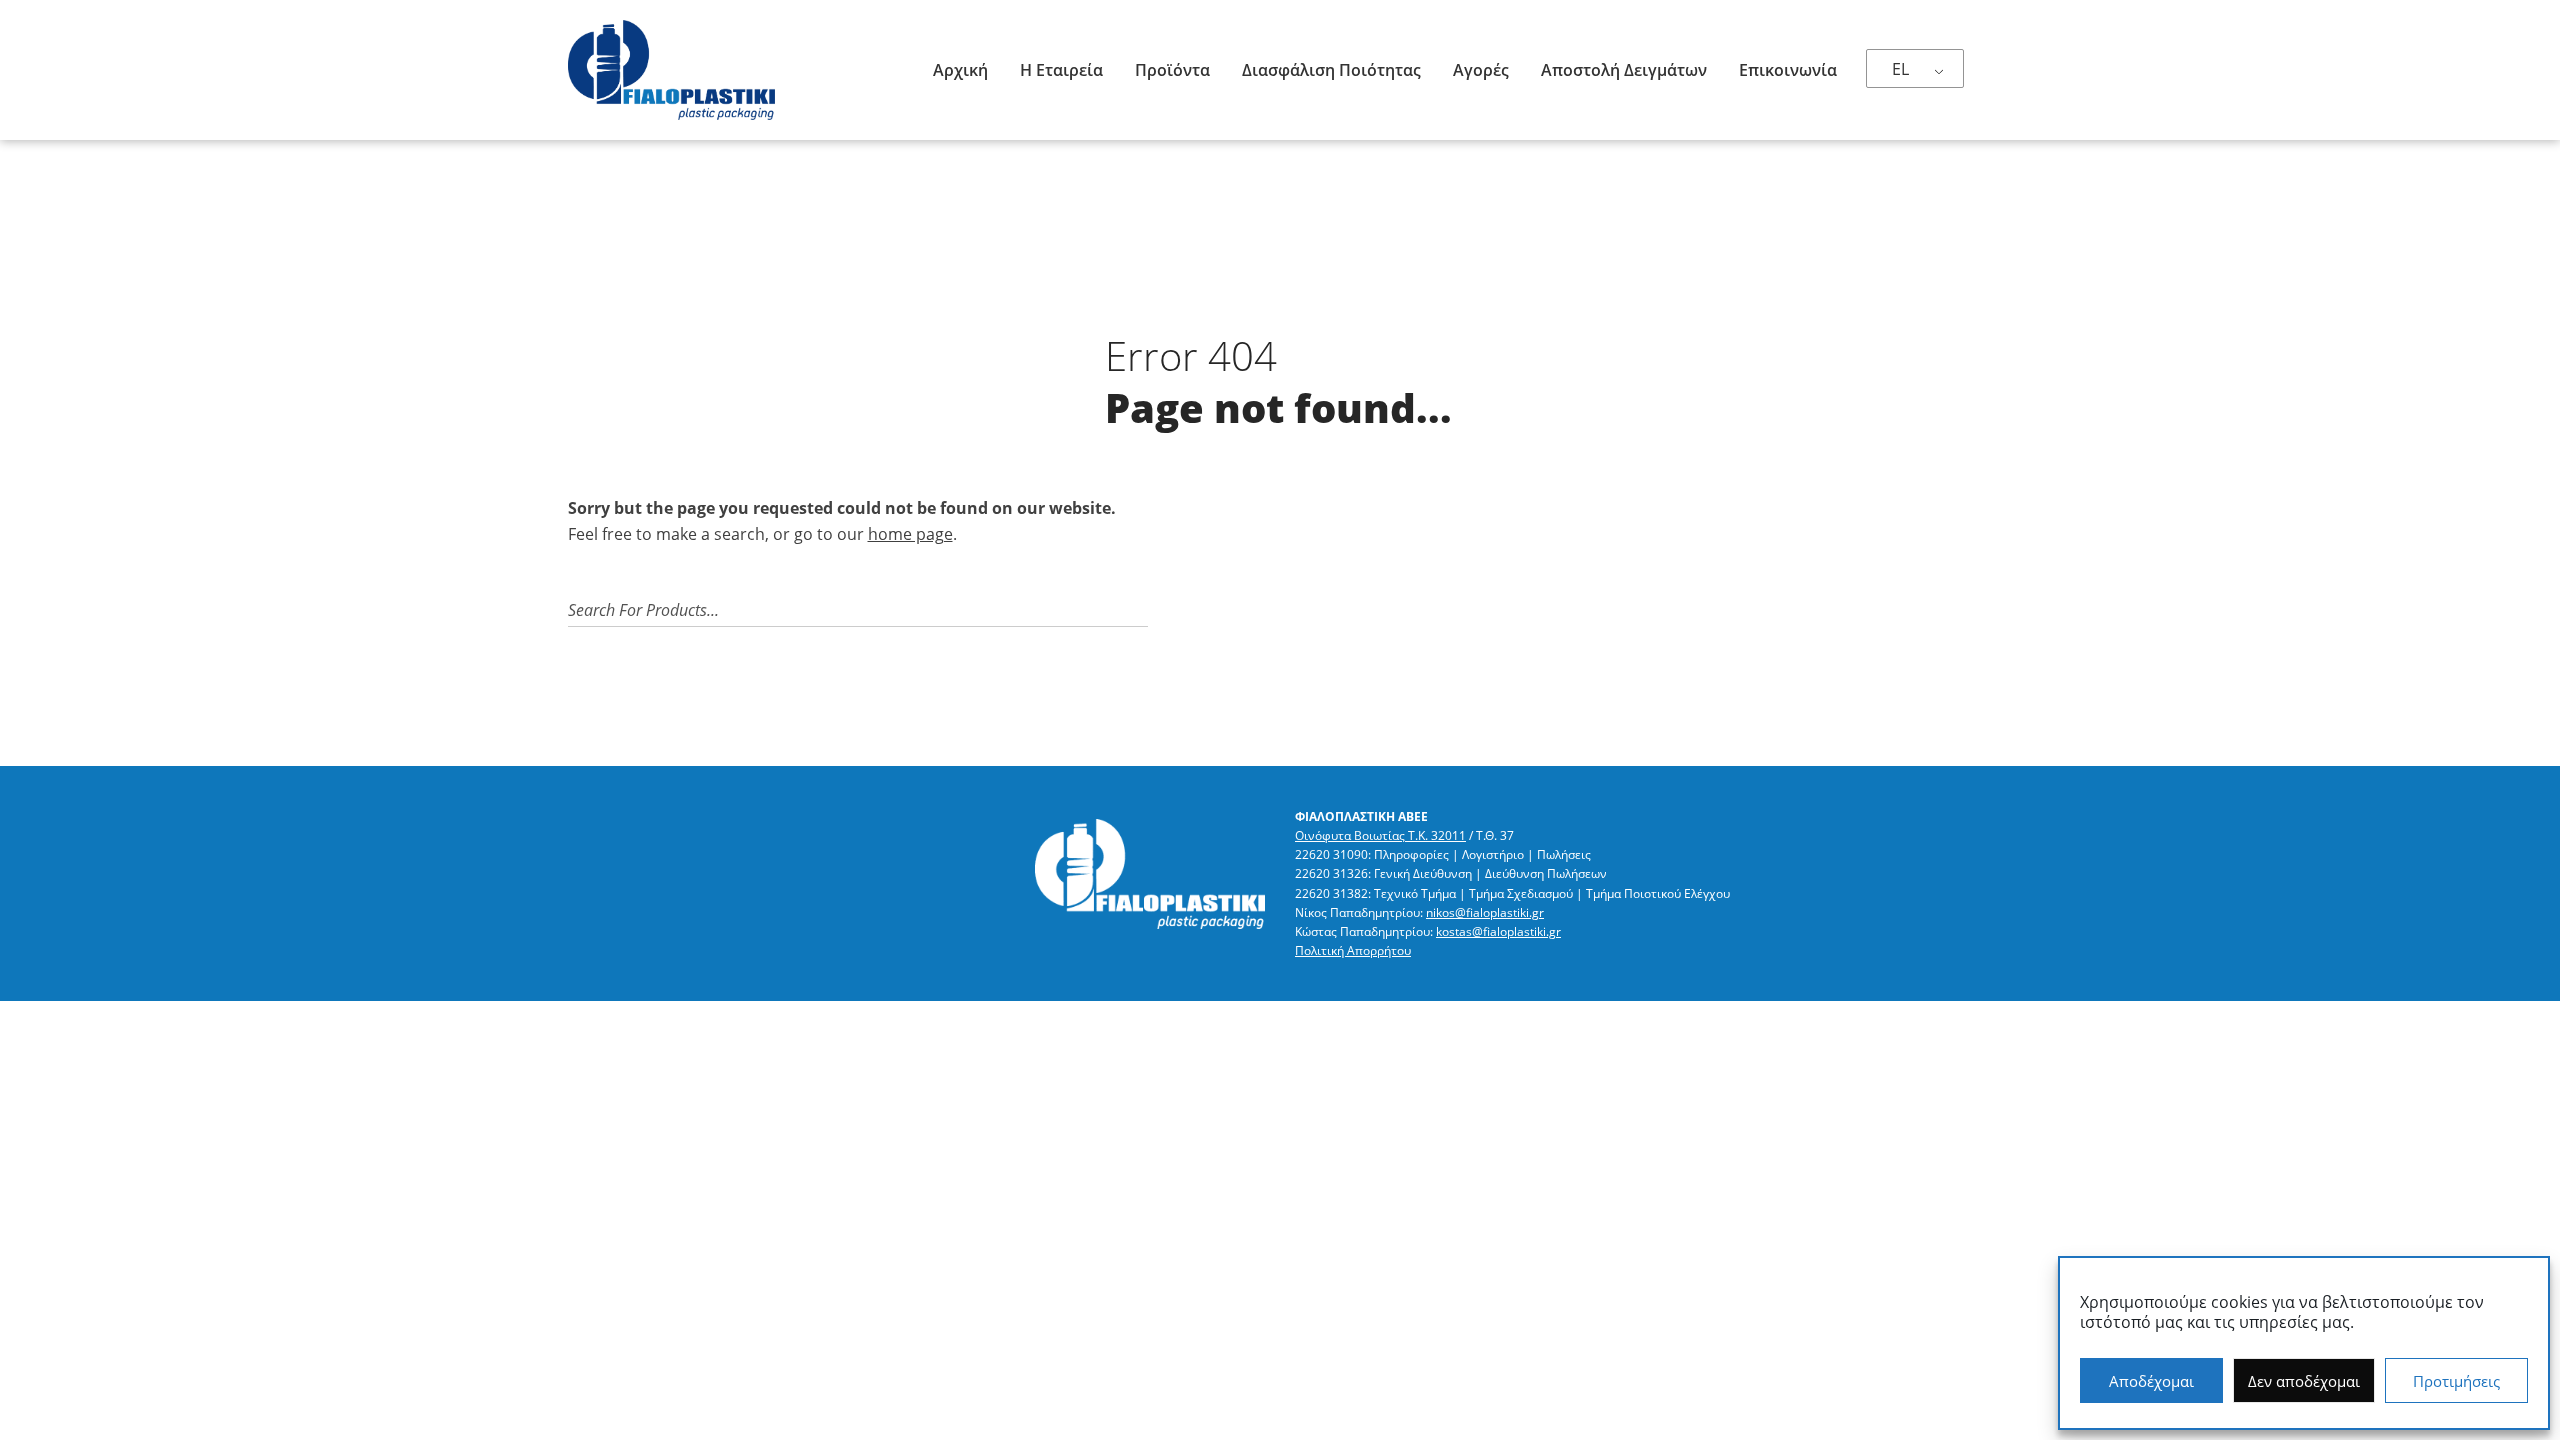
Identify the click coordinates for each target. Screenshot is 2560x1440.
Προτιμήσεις (2456, 1381)
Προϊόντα (1172, 70)
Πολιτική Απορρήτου (1353, 950)
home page (910, 534)
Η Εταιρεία (1061, 70)
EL (1900, 69)
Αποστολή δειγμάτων (1624, 70)
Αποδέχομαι (2151, 1381)
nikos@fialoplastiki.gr (1485, 912)
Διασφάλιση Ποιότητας (1331, 70)
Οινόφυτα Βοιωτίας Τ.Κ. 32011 (1380, 835)
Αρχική (960, 70)
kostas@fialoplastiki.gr (1498, 931)
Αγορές (1481, 70)
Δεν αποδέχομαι (2304, 1381)
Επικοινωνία (1788, 70)
